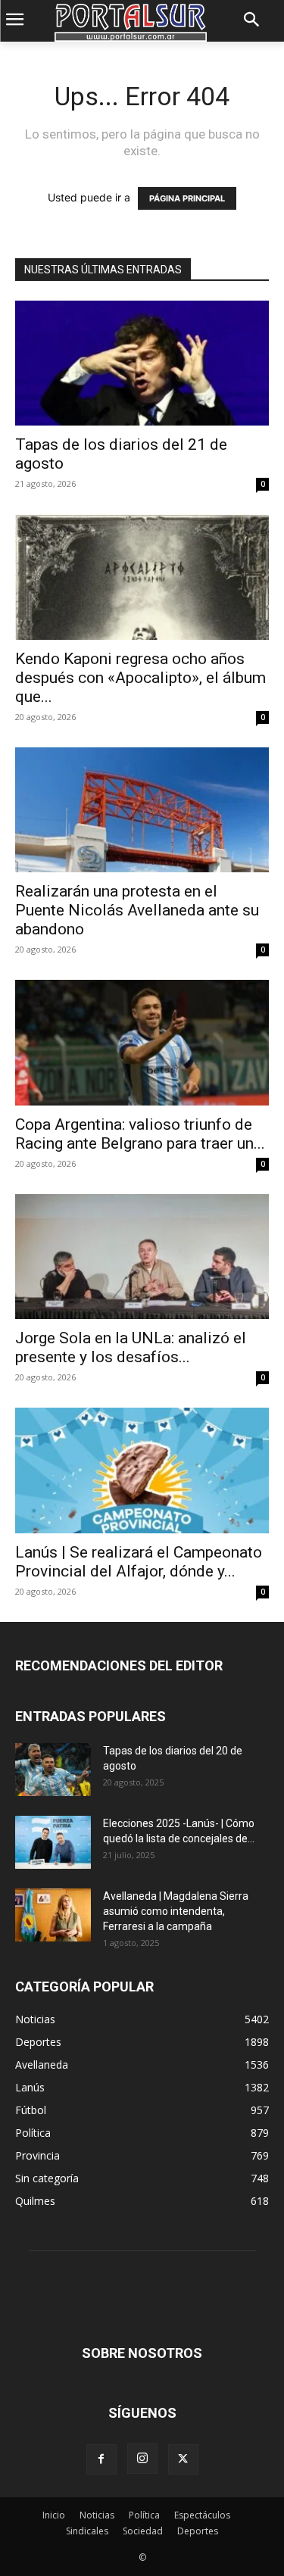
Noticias (97, 2515)
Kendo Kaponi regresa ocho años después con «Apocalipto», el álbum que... (140, 678)
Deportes (198, 2531)
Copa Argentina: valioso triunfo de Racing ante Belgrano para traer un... (140, 1134)
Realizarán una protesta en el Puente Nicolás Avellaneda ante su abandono (137, 910)
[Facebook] (101, 2459)
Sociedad (143, 2531)
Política (144, 2515)
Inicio (54, 2515)
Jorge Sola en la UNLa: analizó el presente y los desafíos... (131, 1347)
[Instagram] (142, 2459)
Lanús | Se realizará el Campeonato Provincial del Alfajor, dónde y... (139, 1562)
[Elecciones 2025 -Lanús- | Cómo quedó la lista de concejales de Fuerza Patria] (53, 1842)
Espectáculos (202, 2515)
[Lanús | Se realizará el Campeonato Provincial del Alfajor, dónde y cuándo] (142, 1470)
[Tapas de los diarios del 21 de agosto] (142, 363)
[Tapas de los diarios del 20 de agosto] (53, 1770)
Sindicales (87, 2531)
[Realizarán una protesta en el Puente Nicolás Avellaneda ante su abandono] (142, 810)
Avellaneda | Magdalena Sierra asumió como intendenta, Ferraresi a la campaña (176, 1911)
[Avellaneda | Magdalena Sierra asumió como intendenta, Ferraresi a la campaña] (53, 1915)
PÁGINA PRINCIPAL (187, 198)
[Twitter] (183, 2459)
